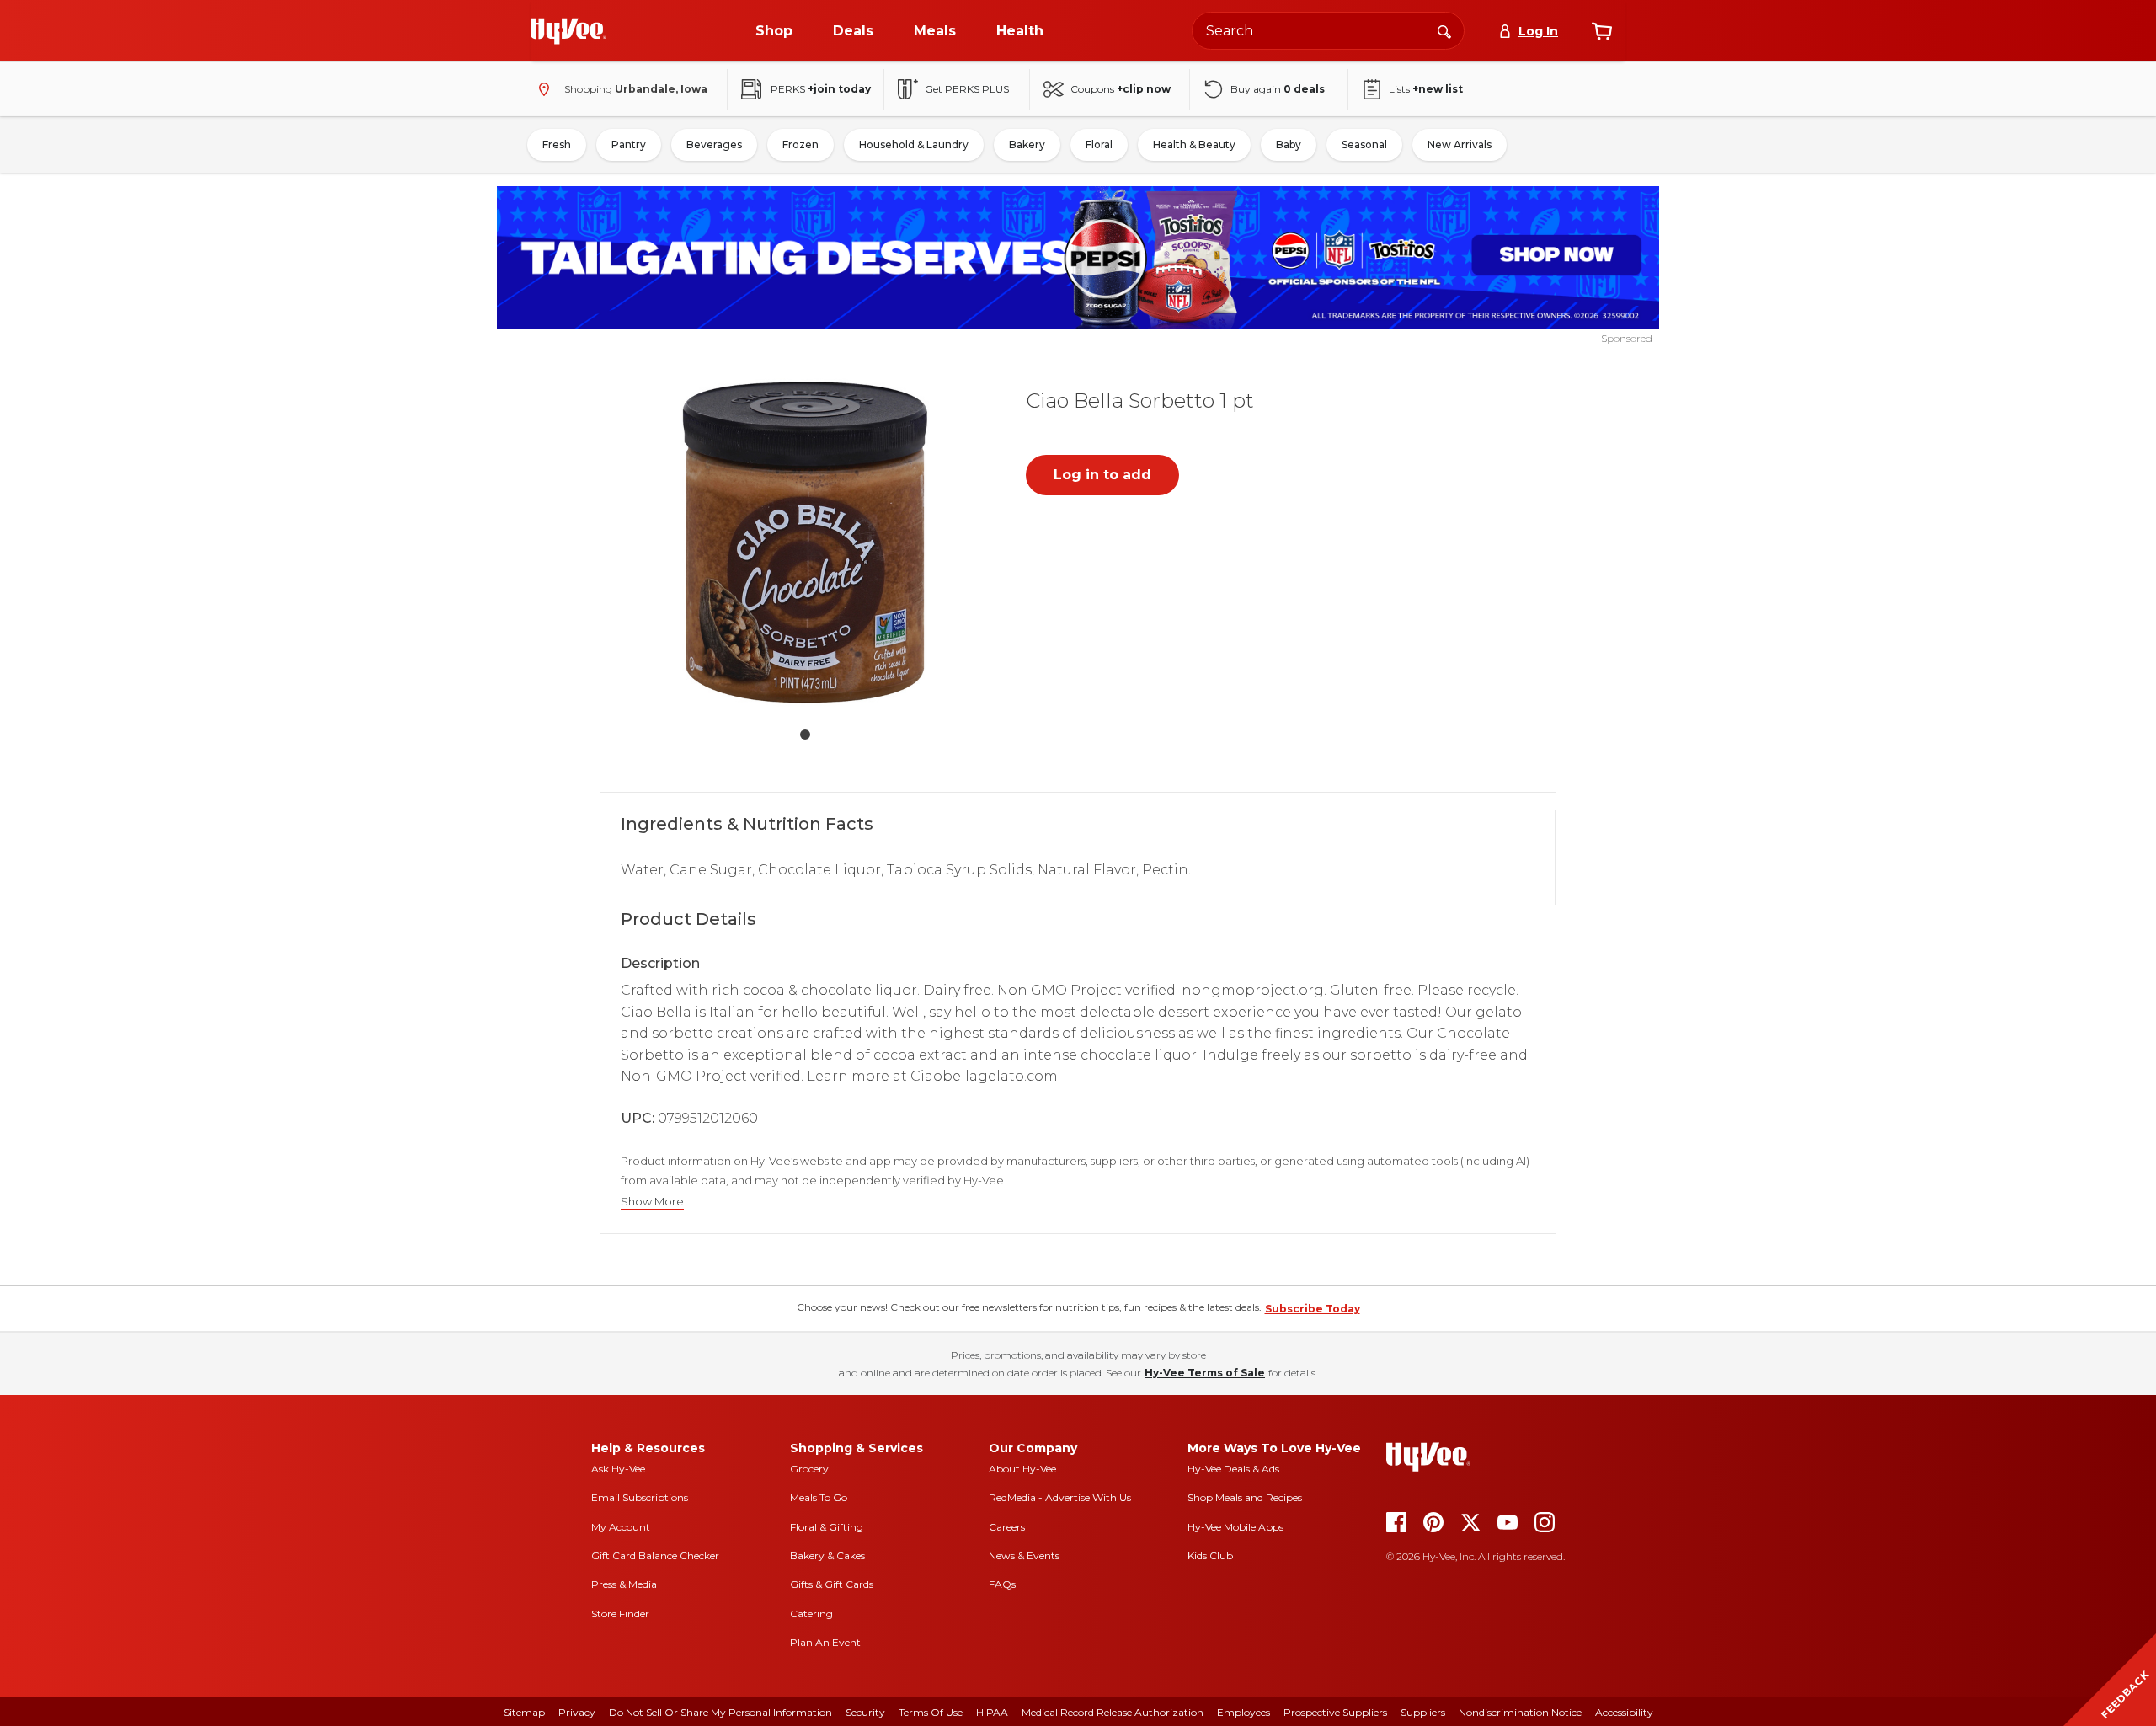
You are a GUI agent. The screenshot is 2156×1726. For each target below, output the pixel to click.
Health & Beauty (1194, 144)
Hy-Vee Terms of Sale (1205, 1373)
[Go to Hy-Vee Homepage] (568, 31)
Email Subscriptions (640, 1497)
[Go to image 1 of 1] (805, 735)
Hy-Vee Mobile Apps (1235, 1527)
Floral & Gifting (827, 1527)
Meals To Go (819, 1497)
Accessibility (1624, 1712)
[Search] (1444, 30)
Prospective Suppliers (1335, 1712)
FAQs (1002, 1584)
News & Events (1024, 1555)
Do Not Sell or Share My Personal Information (720, 1712)
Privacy (577, 1712)
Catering (811, 1614)
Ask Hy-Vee (618, 1469)
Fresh (557, 144)
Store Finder (620, 1614)
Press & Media (624, 1584)
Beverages (714, 144)
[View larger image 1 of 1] (805, 542)
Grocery (809, 1469)
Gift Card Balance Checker (655, 1555)
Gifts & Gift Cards (832, 1584)
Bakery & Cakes (827, 1555)
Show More (652, 1202)
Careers (1007, 1527)
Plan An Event (825, 1642)
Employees (1243, 1712)
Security (865, 1712)
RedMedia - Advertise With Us (1060, 1497)
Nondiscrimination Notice (1520, 1712)
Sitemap (524, 1712)
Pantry (629, 144)
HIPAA (992, 1712)
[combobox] (1328, 31)
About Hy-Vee (1022, 1469)
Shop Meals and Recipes (1245, 1497)
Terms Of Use (931, 1712)
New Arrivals (1460, 144)
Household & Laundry (914, 144)
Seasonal (1364, 144)
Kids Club (1210, 1555)
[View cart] (1602, 31)
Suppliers (1423, 1712)
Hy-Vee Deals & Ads (1233, 1469)
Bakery (1027, 144)
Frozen (800, 144)
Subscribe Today (1313, 1309)
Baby (1289, 144)
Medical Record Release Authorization (1113, 1712)
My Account (621, 1527)
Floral (1099, 144)
